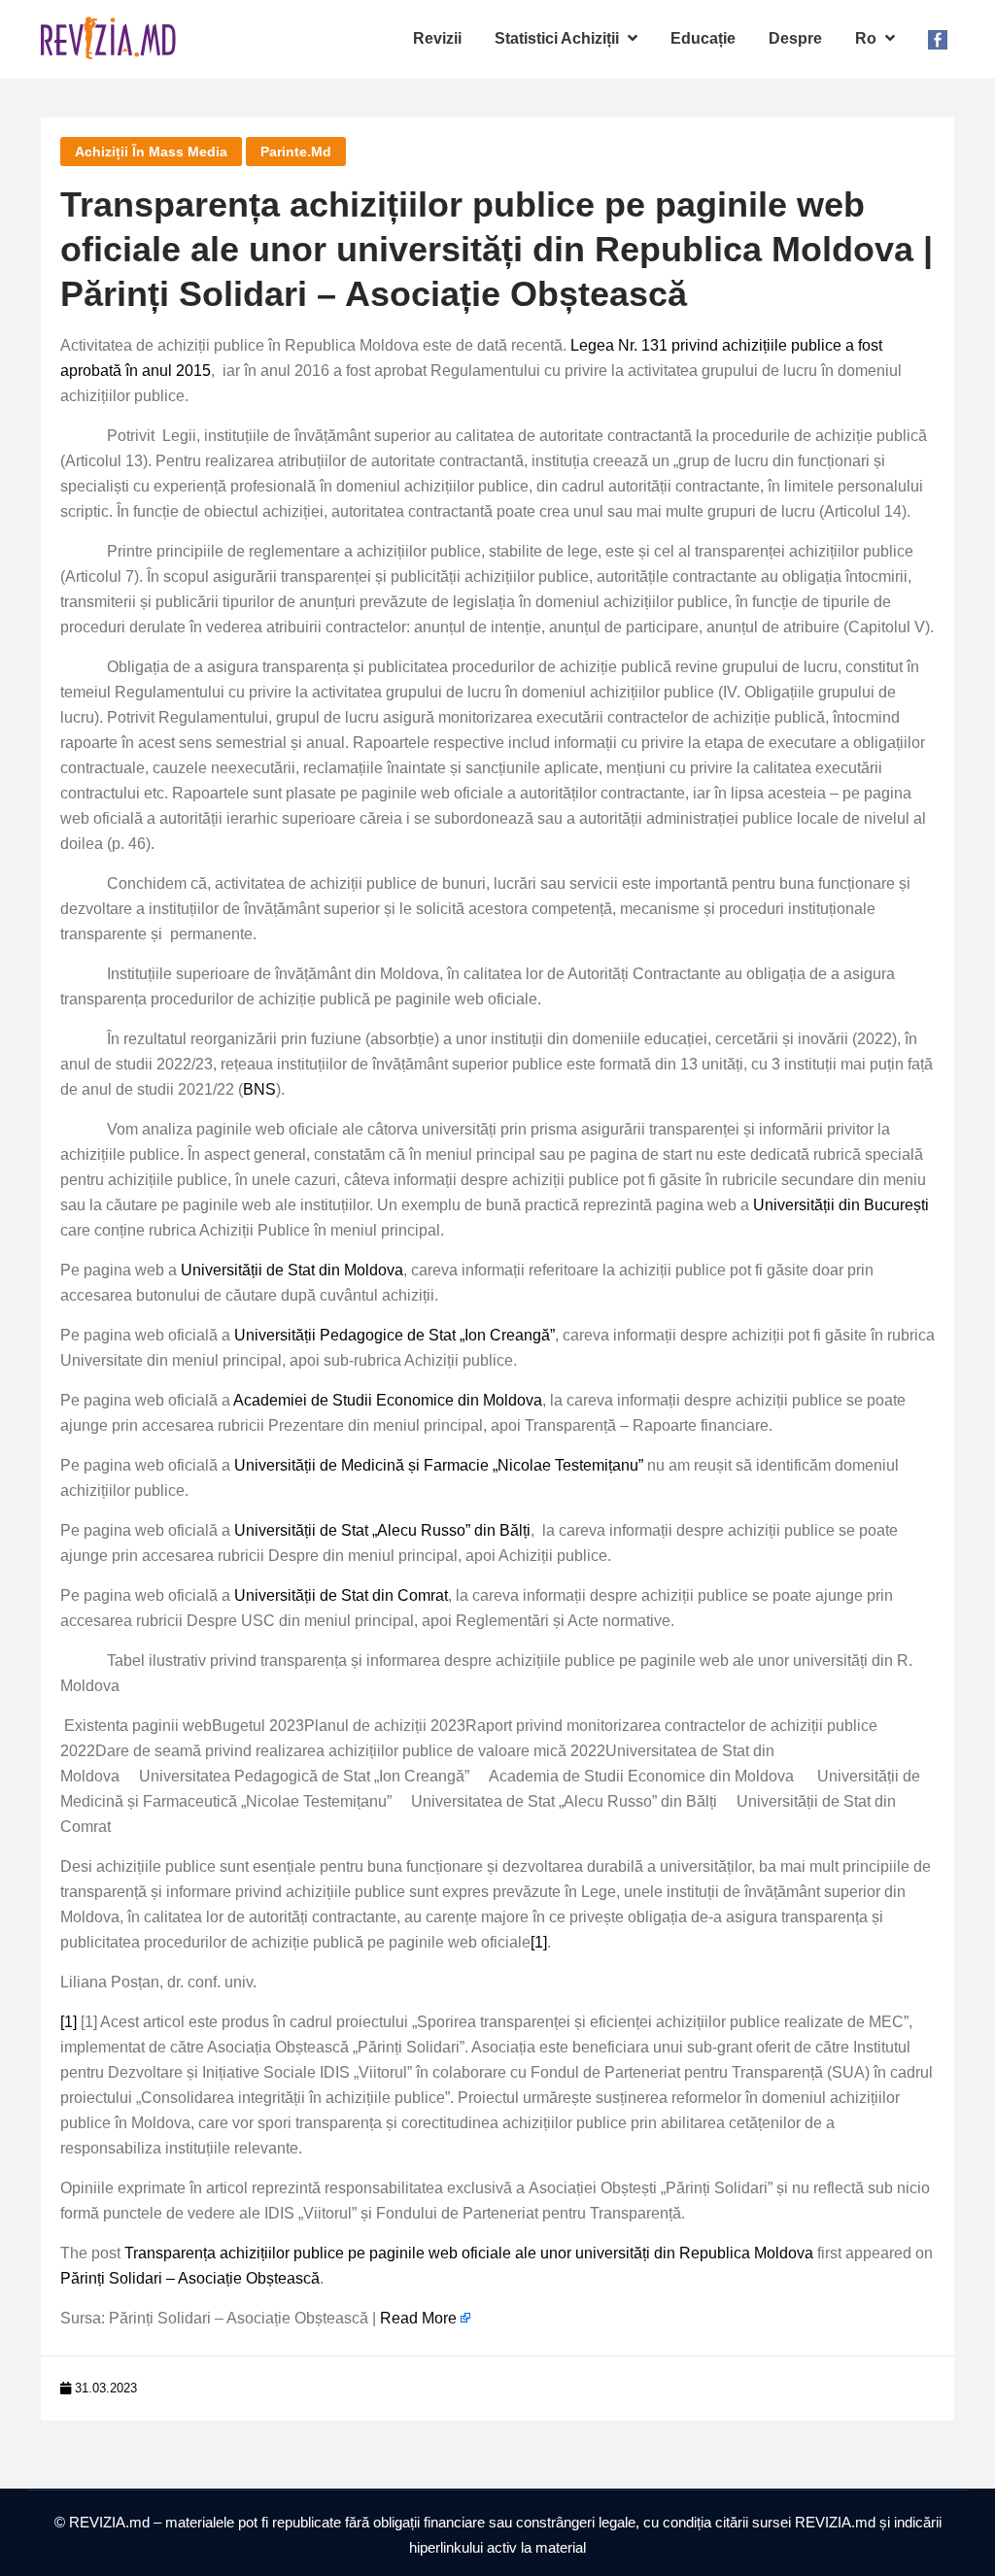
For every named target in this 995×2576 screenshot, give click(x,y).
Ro (868, 38)
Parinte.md (296, 152)
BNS (259, 1089)
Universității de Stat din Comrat (341, 1595)
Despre (795, 38)
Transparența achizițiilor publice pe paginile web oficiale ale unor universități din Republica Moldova (469, 2253)
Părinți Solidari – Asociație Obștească (190, 2278)
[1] (539, 1942)
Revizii (437, 38)
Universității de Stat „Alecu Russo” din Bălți (382, 1530)
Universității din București (841, 1205)
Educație (703, 38)
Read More (418, 2318)
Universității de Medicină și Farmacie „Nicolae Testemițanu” (439, 1465)
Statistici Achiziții (559, 38)
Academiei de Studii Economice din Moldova (388, 1400)
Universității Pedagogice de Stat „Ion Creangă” (395, 1335)
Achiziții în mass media (151, 152)
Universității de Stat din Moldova (292, 1270)
